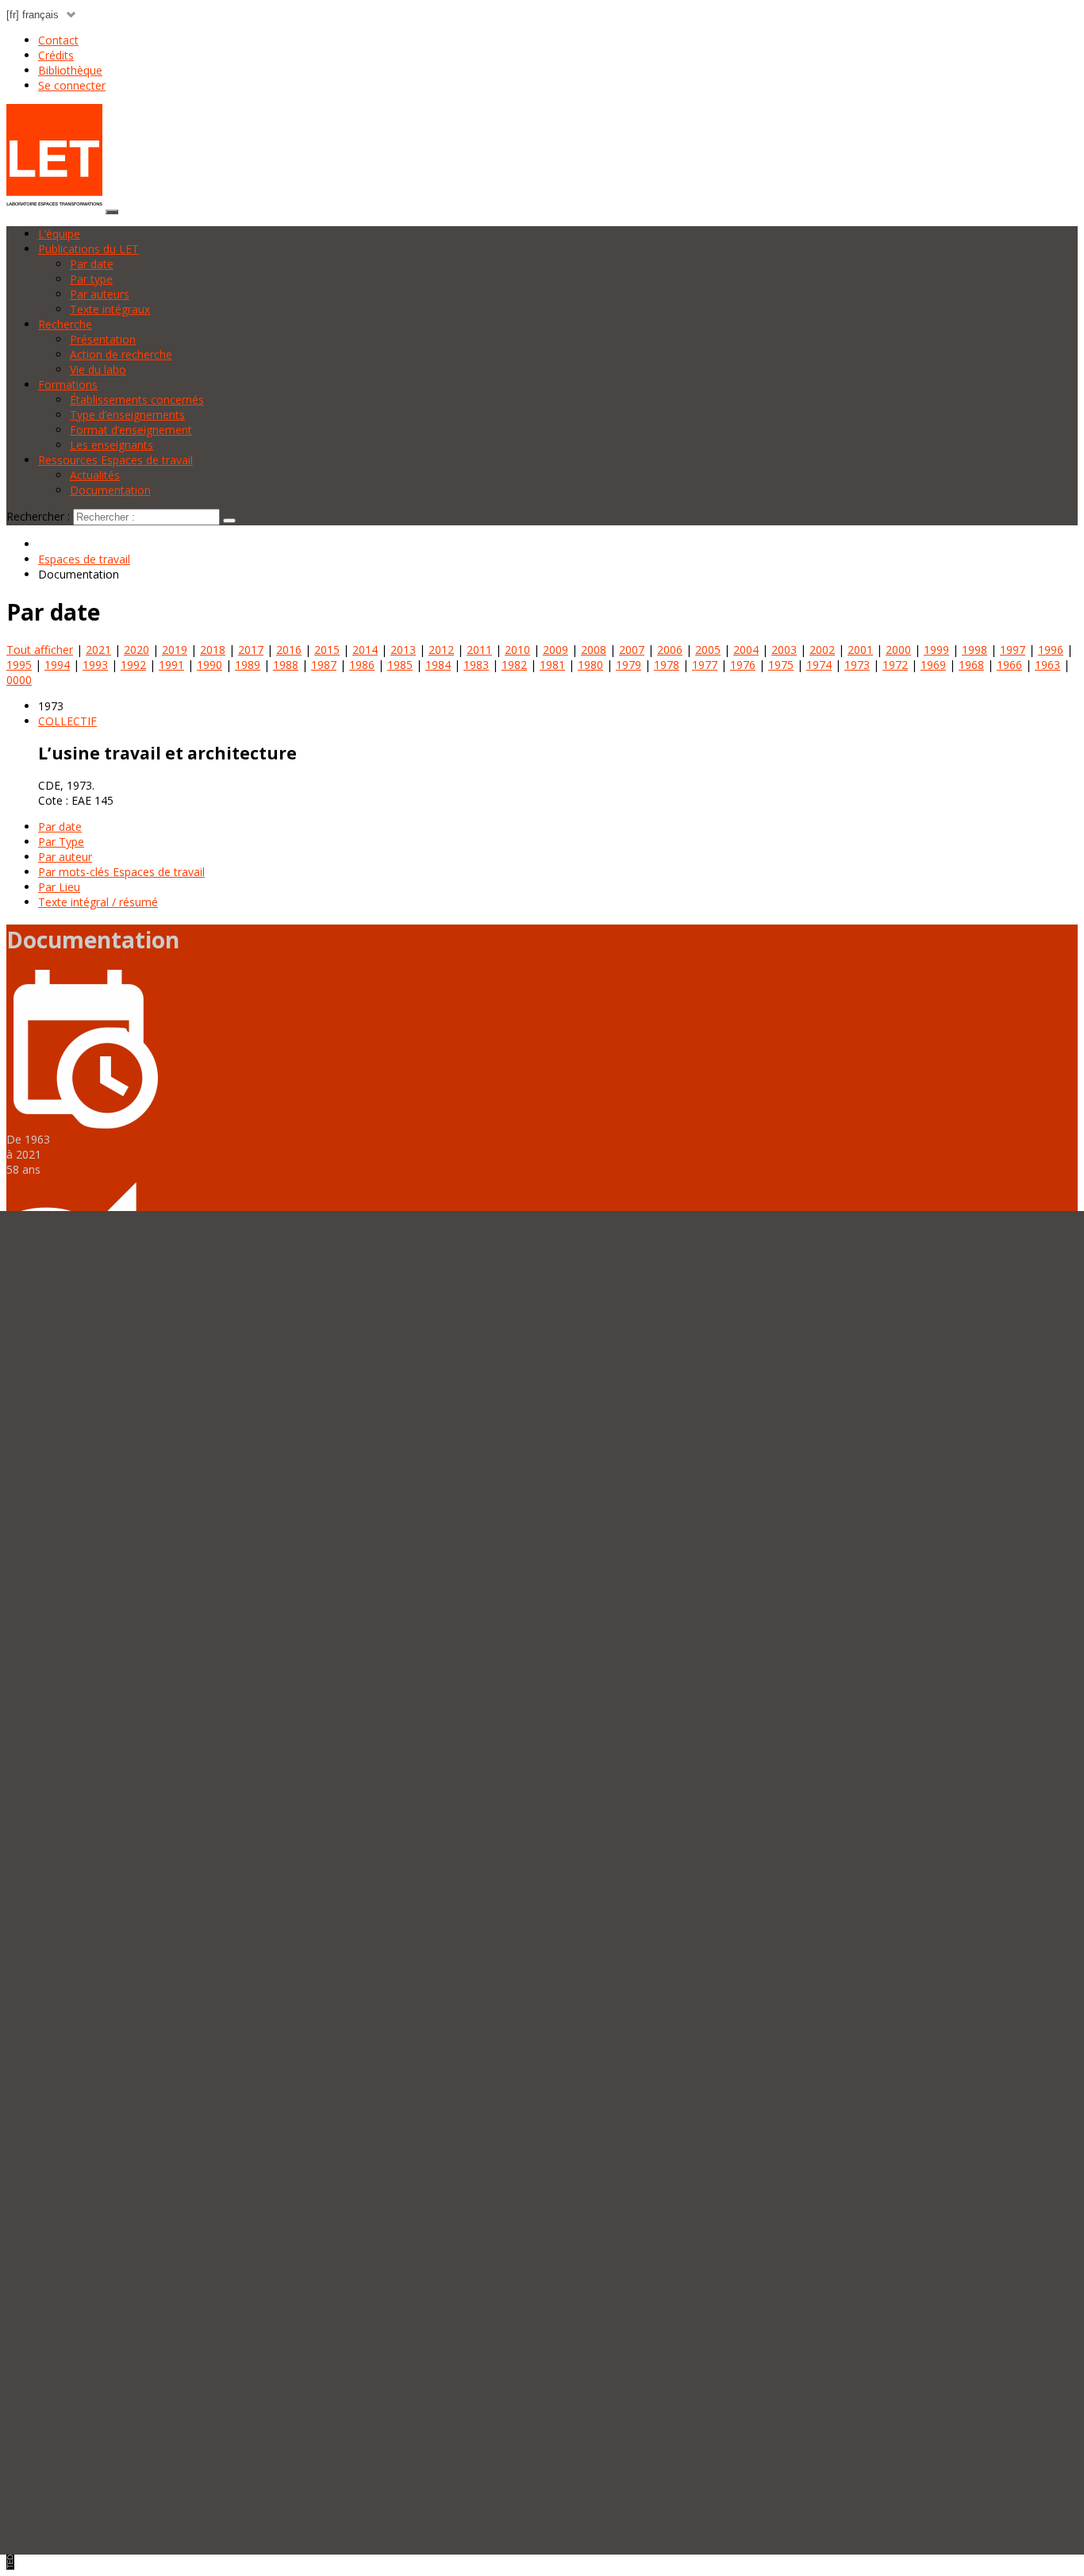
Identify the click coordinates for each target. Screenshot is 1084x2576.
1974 (819, 665)
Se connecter (72, 85)
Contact (58, 40)
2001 (860, 650)
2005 (708, 650)
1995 (19, 665)
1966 (1009, 665)
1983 (476, 665)
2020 (136, 650)
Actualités (95, 475)
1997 (1013, 650)
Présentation (103, 339)
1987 (324, 665)
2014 (365, 650)
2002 (822, 650)
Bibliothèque (70, 70)
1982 (514, 665)
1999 (936, 650)
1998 (974, 650)
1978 (667, 665)
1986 (362, 665)
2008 (594, 650)
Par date (92, 264)
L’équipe (59, 234)
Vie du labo (98, 369)
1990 (209, 665)
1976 (743, 665)
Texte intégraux (110, 309)
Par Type (61, 842)
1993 (95, 665)
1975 (781, 665)
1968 (971, 665)
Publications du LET (88, 249)
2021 (98, 650)
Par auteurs (100, 294)
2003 (784, 650)
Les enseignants (111, 445)
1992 (133, 665)
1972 (895, 665)
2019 (175, 650)
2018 (213, 650)
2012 (441, 650)
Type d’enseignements (127, 415)
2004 (746, 650)
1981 (552, 665)
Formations (68, 384)
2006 (670, 650)
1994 (57, 665)
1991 (171, 665)
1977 (705, 665)
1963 (1047, 665)
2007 (632, 650)
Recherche (65, 324)
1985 (400, 665)
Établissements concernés (137, 400)
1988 (286, 665)
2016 (289, 650)
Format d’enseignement (131, 430)
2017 (251, 650)
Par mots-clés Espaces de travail (121, 872)
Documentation (110, 490)
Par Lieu (59, 887)
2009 (555, 650)
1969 (933, 665)
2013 (403, 650)
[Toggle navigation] (112, 212)
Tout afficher (40, 650)
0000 (19, 680)
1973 (857, 665)
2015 (327, 650)
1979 (628, 665)
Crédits (56, 55)
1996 (1051, 650)
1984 (438, 665)
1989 (248, 665)
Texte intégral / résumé (98, 902)
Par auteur (65, 857)
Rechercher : (38, 516)
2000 (898, 650)
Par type (91, 279)
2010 (517, 650)
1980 (590, 665)
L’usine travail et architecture (167, 753)
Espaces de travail (84, 559)
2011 (479, 650)
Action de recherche (121, 354)
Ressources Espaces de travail (115, 460)
